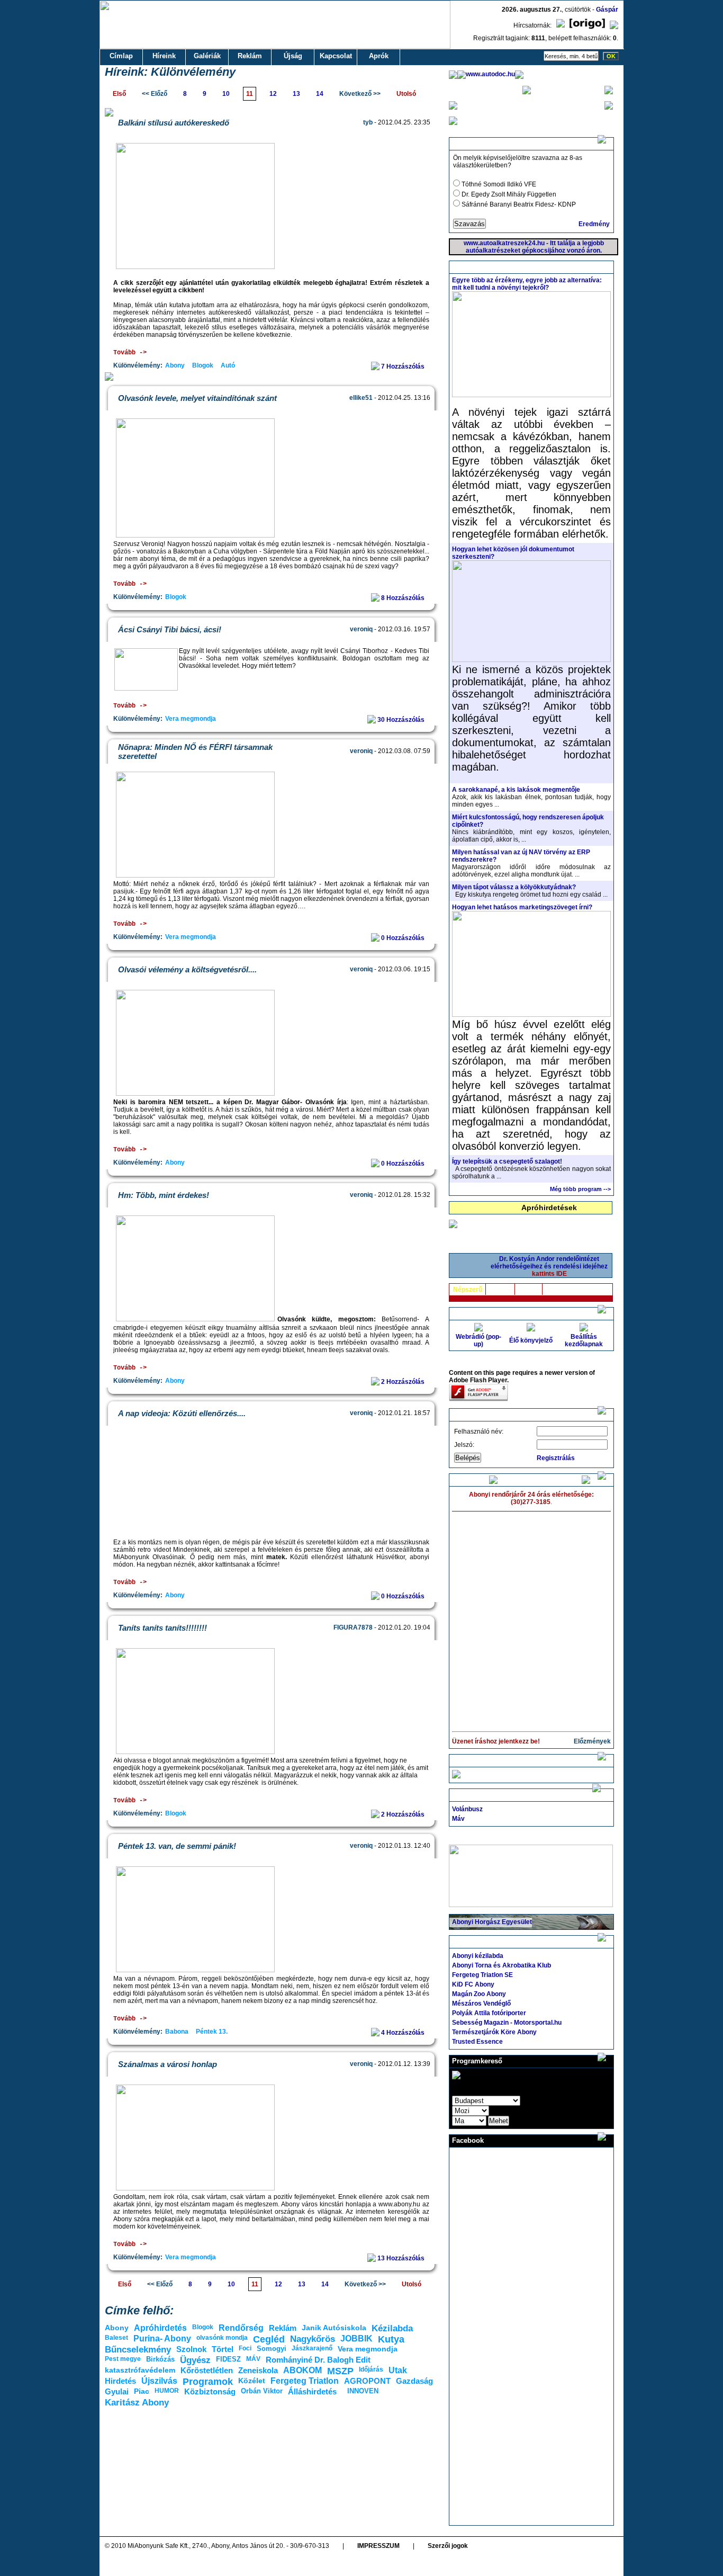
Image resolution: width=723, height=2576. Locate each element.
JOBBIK (356, 2338)
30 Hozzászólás (402, 720)
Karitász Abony (137, 2403)
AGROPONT (367, 2381)
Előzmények (592, 1741)
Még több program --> (580, 1189)
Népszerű (468, 1290)
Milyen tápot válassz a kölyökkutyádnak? (514, 887)
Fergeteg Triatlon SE (482, 1975)
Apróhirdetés (160, 2328)
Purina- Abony (162, 2338)
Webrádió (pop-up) (478, 1340)
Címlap (121, 56)
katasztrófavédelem (140, 2370)
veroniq (361, 629)
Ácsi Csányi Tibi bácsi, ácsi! (170, 629)
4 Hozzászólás (404, 2033)
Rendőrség (241, 2328)
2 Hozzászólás (404, 1382)
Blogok (203, 365)
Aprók (379, 56)
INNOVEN (363, 2391)
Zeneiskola (258, 2370)
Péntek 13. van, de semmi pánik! (177, 1846)
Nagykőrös (313, 2339)
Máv (458, 1819)
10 (226, 94)
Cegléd (269, 2339)
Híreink (164, 56)
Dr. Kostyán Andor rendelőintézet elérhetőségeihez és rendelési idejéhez (549, 1266)
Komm (529, 1290)
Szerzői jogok (448, 2546)
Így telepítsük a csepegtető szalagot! (507, 1161)
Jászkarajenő (312, 2348)
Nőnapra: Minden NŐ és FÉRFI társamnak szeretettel (195, 752)
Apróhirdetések (549, 1207)
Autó (228, 365)
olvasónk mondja (222, 2338)
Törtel (223, 2349)
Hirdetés (120, 2381)
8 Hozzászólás (404, 598)
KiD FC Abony (473, 1984)
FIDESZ (228, 2359)
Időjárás (371, 2369)
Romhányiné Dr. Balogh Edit (318, 2360)
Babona (177, 2032)
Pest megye (123, 2359)
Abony (175, 365)
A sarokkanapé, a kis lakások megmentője (516, 790)
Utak (398, 2370)
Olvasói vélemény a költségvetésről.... (187, 969)
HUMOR (167, 2391)
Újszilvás (159, 2381)
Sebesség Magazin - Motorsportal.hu (507, 2023)
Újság (293, 56)
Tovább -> (130, 353)
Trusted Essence (477, 2042)
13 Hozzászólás (402, 2258)
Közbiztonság (210, 2391)
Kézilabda (392, 2328)
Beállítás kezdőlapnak (584, 1340)
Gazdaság (414, 2381)
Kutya (391, 2339)
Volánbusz (467, 1809)
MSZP (340, 2371)
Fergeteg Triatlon (305, 2381)
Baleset (116, 2338)
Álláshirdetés (312, 2391)
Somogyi (272, 2349)
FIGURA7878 (353, 1627)
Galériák (207, 56)
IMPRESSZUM (378, 2546)
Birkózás (160, 2359)
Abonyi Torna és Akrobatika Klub (501, 1965)
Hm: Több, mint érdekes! (164, 1195)
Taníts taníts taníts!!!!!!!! (162, 1628)
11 (250, 94)
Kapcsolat (336, 56)
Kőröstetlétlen (207, 2370)
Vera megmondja (191, 719)
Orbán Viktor (262, 2391)
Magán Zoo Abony (479, 1994)
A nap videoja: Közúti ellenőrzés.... (182, 1413)
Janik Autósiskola (334, 2328)
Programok (208, 2382)
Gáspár (607, 10)
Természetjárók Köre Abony (494, 2032)
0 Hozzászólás (404, 938)
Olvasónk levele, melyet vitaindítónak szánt (197, 398)
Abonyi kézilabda (478, 1956)
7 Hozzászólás (404, 366)
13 (296, 94)
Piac (142, 2391)
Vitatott (500, 1290)
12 (273, 94)
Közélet (252, 2381)
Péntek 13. (212, 2032)
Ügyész (195, 2360)
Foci (245, 2348)
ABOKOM (302, 2370)
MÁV (253, 2359)
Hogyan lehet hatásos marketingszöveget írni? (522, 907)
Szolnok (191, 2349)
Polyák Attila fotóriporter (489, 2013)
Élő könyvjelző (531, 1340)
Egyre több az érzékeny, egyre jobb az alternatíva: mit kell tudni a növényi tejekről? (527, 284)
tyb (368, 122)
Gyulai (117, 2391)
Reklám (250, 56)
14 (320, 94)
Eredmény (594, 224)
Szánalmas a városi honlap (168, 2064)
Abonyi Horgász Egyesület (492, 1922)
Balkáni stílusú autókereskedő (174, 123)
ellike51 (361, 398)
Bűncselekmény (138, 2350)
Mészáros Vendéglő (481, 2003)
